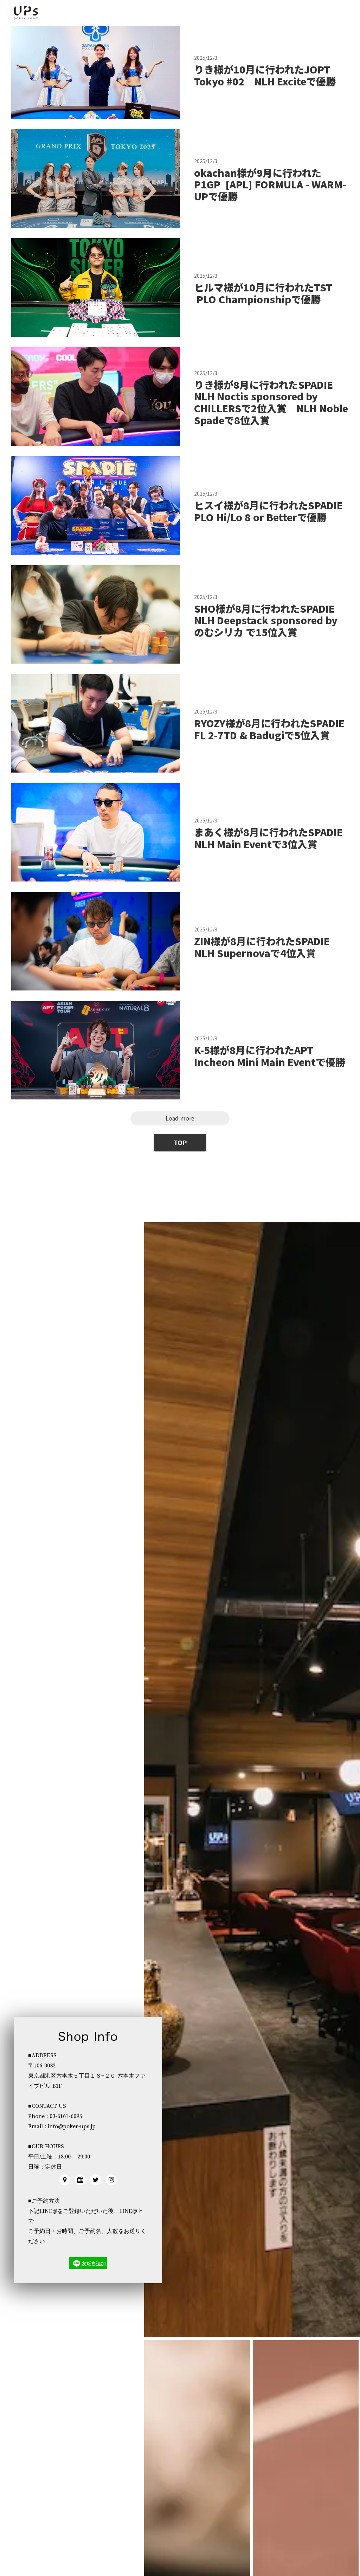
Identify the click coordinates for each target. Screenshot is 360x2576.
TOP (180, 1143)
